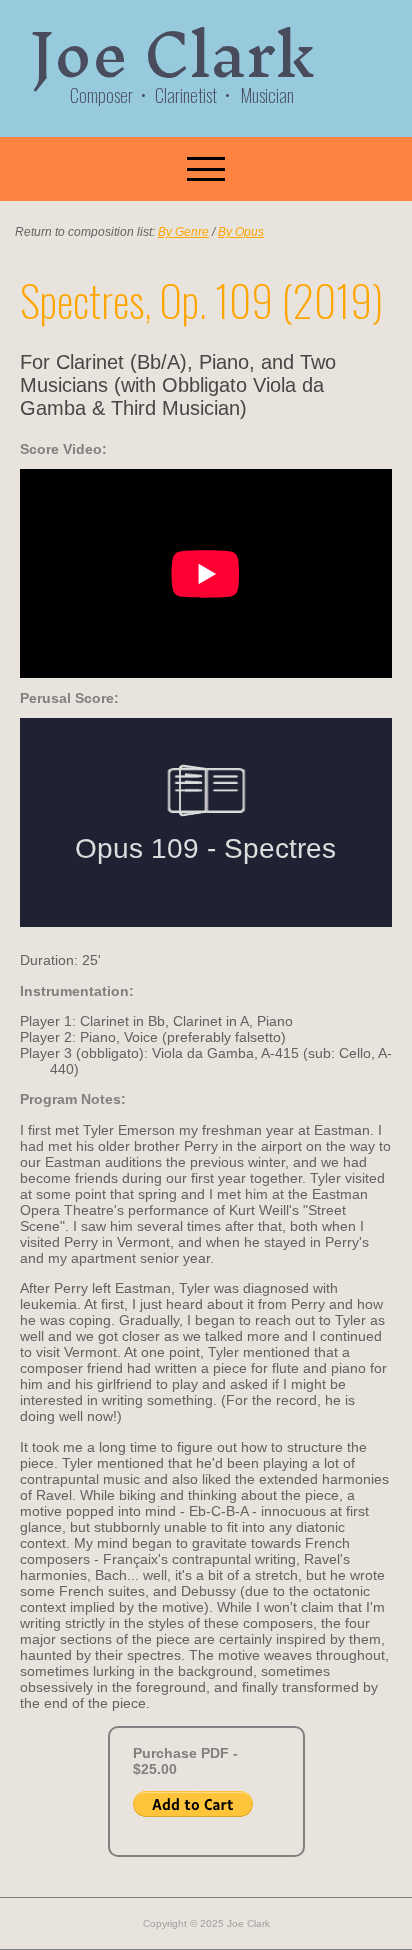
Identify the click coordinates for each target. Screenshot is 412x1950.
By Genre (183, 232)
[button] (206, 169)
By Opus (241, 232)
